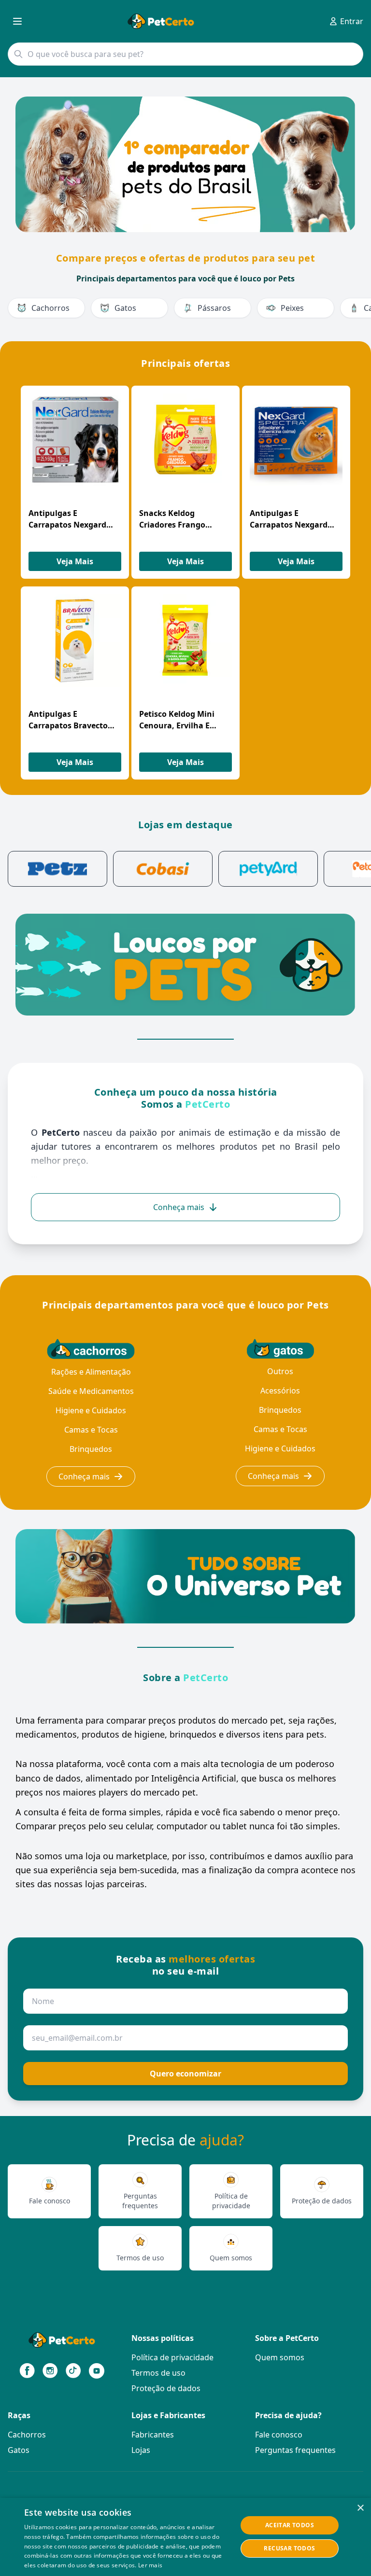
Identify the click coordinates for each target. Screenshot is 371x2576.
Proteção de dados (166, 2388)
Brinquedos (91, 1449)
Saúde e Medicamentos (91, 1391)
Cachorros (27, 2435)
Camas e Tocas (91, 1430)
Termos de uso (158, 2373)
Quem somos (280, 2357)
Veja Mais (75, 561)
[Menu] (17, 21)
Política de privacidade (172, 2357)
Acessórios (280, 1391)
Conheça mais (84, 1476)
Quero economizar (185, 2074)
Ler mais (150, 2565)
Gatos (19, 2450)
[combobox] (185, 54)
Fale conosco (279, 2435)
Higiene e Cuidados (91, 1410)
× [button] (360, 2508)
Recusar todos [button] (289, 2548)
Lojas (141, 2450)
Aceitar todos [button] (290, 2525)
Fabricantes (153, 2435)
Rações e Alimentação (91, 1372)
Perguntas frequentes (295, 2450)
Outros (280, 1371)
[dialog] (185, 2537)
